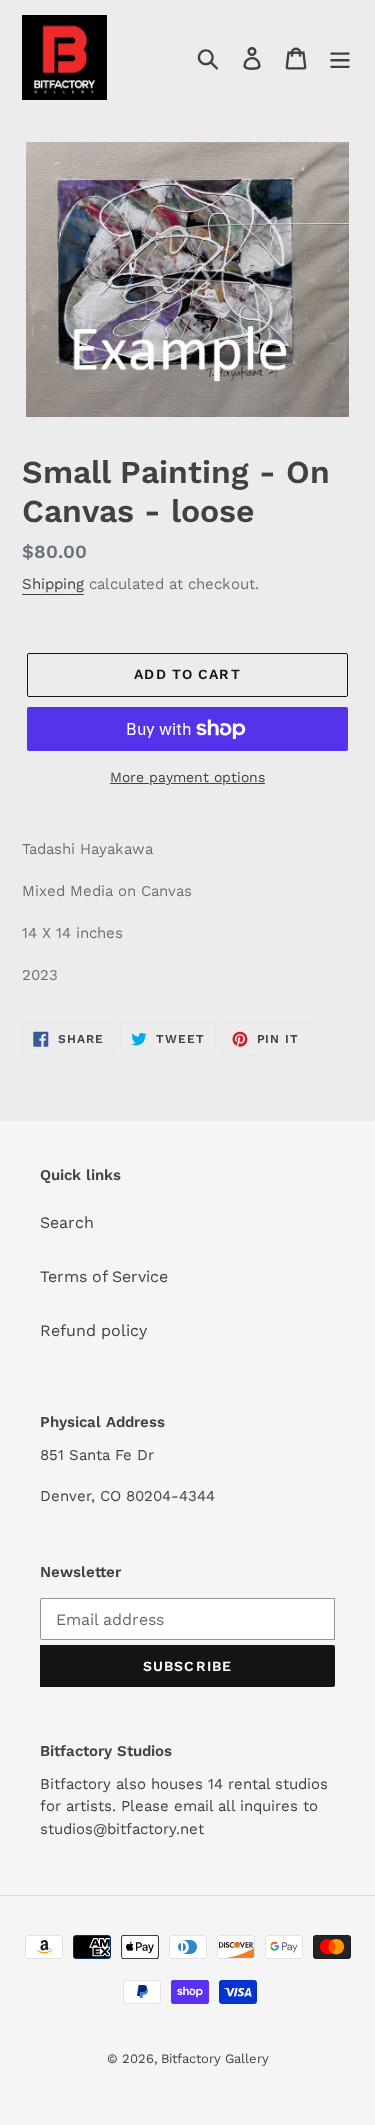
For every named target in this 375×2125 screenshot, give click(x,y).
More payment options (187, 777)
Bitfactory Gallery (215, 2058)
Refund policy (93, 1330)
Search (67, 1222)
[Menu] (340, 57)
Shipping (53, 584)
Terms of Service (104, 1276)
